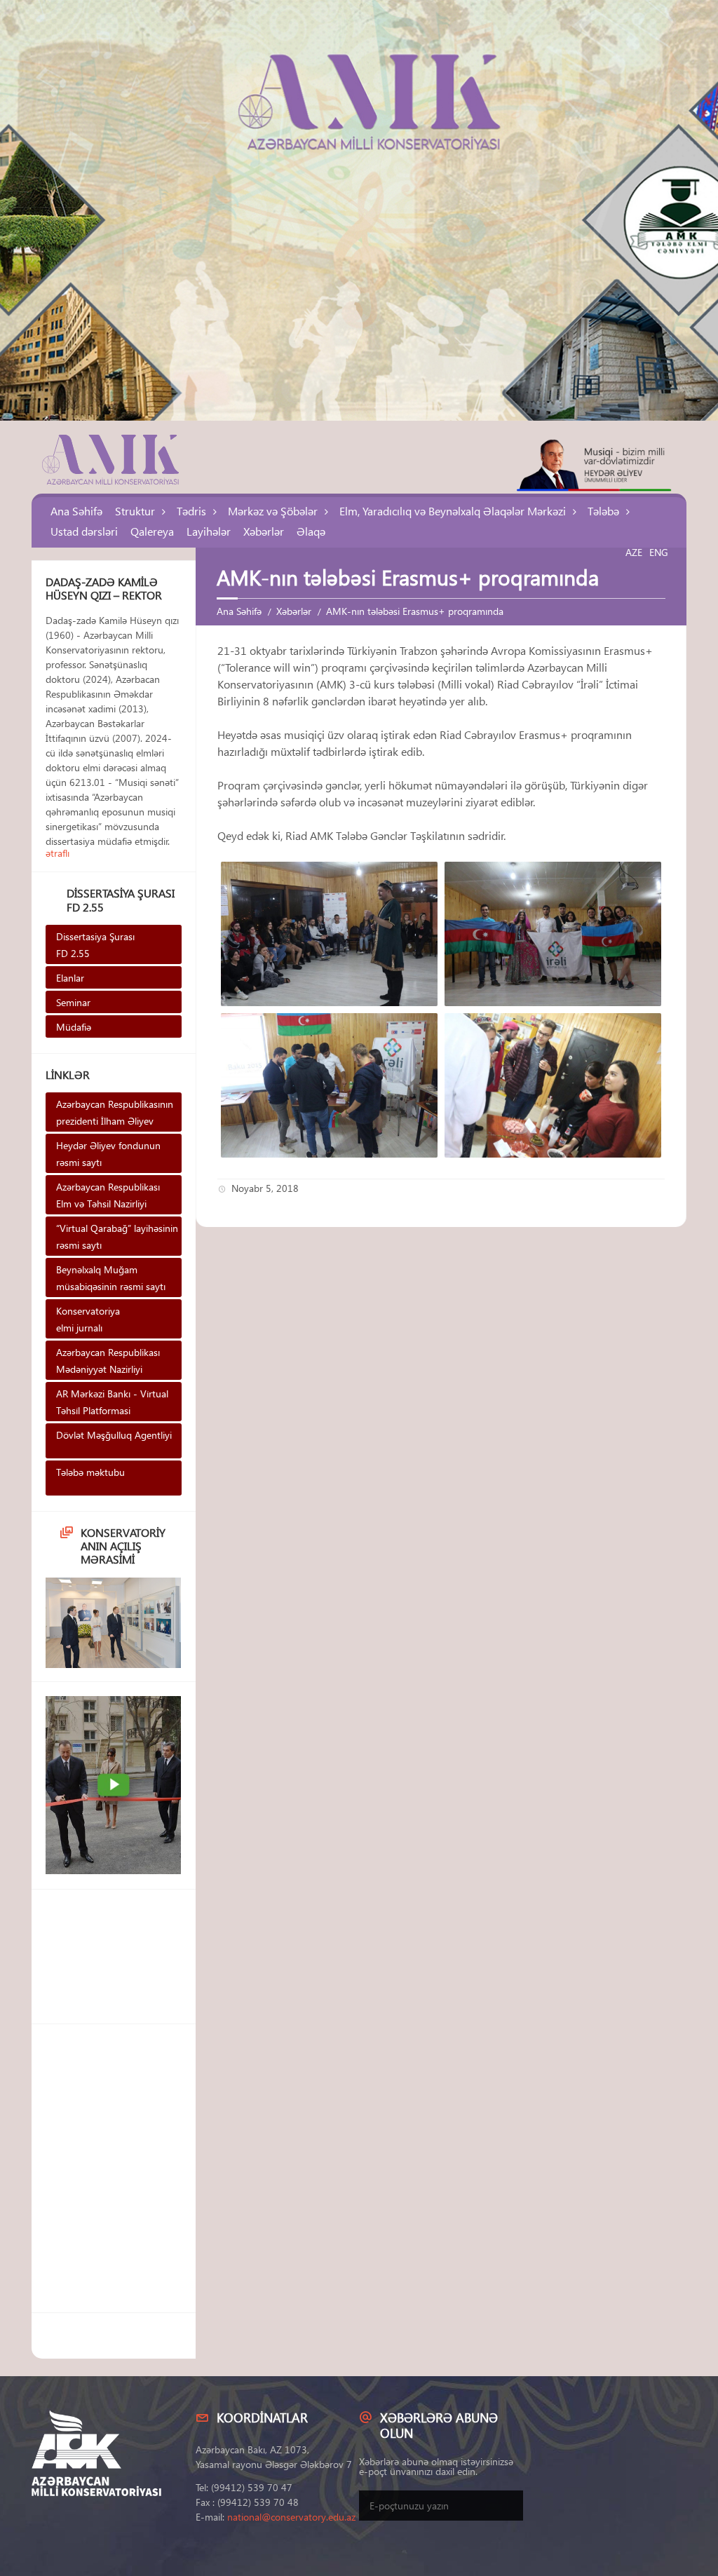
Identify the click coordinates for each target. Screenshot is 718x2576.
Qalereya (152, 531)
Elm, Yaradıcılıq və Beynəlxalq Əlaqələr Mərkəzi (453, 511)
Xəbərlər (264, 531)
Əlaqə (311, 531)
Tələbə (603, 511)
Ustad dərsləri (84, 531)
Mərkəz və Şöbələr (273, 511)
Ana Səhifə (76, 511)
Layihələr (209, 531)
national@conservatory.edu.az (291, 2517)
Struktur (135, 511)
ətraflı (57, 853)
